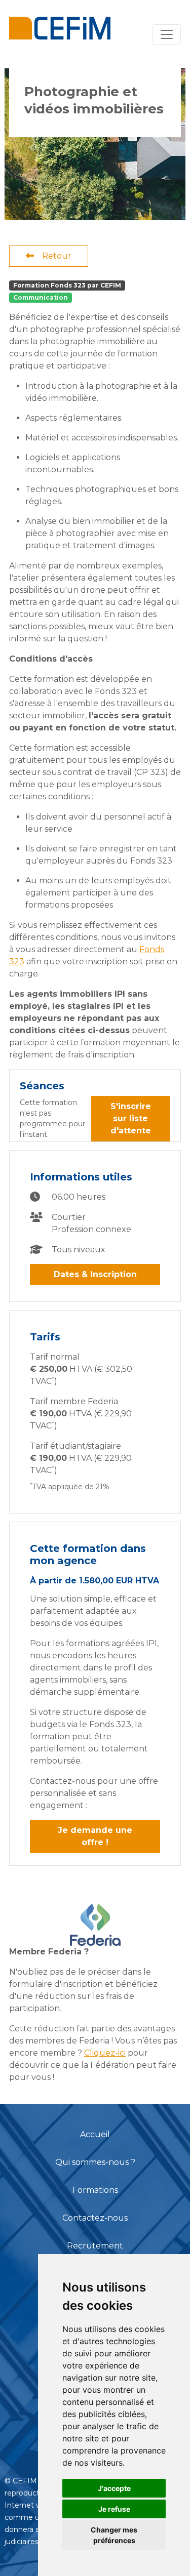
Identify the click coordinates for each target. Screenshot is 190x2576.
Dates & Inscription (95, 1274)
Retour (57, 256)
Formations (95, 2190)
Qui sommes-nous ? (95, 2162)
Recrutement (95, 2246)
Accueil (95, 2134)
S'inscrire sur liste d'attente (131, 1118)
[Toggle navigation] (167, 34)
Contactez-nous (95, 2218)
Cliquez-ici (105, 2053)
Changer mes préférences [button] (114, 2535)
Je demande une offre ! (95, 1836)
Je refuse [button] (114, 2509)
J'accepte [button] (114, 2488)
